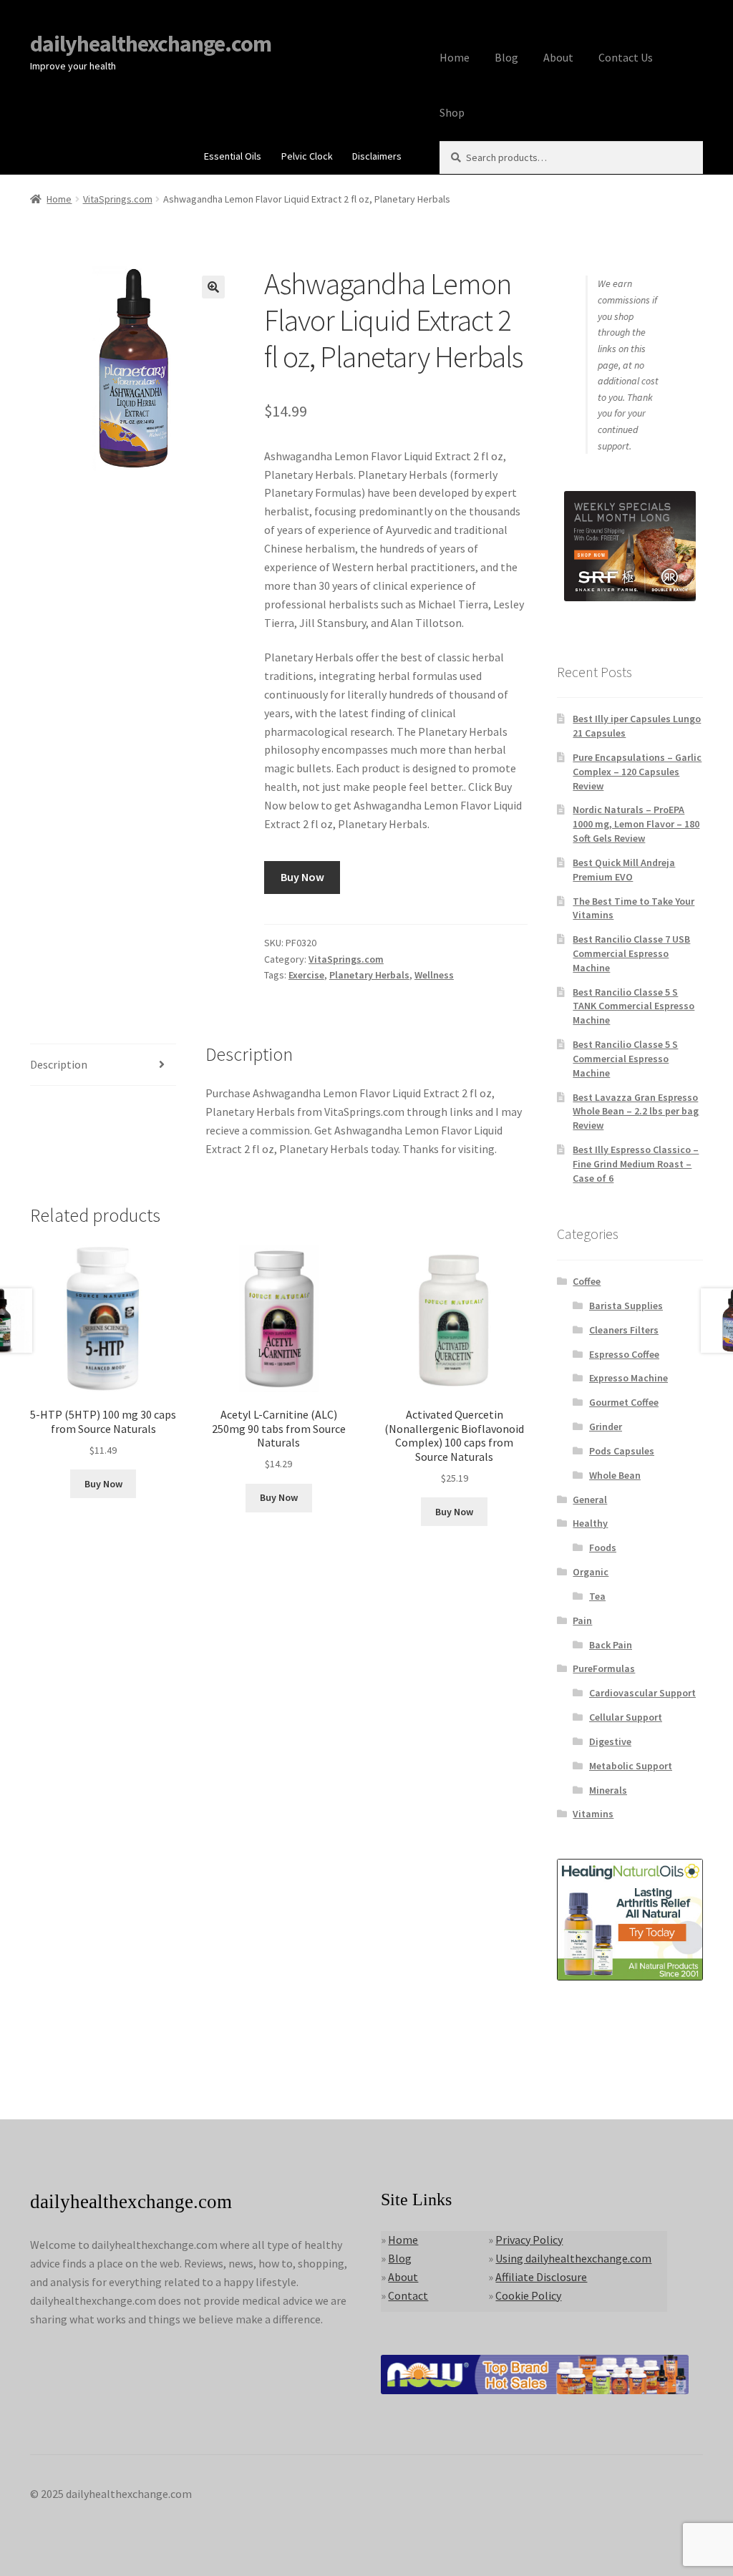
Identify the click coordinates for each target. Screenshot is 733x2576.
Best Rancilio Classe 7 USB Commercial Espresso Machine (631, 953)
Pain (582, 1620)
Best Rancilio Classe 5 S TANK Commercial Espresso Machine (634, 1006)
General (590, 1500)
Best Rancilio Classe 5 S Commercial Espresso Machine (625, 1059)
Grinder (606, 1426)
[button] (213, 287)
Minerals (608, 1790)
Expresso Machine (628, 1378)
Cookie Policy (528, 2295)
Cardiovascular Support (642, 1693)
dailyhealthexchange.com (151, 44)
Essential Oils (233, 156)
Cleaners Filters (624, 1330)
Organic (591, 1572)
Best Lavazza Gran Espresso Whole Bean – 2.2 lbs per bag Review (636, 1112)
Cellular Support (626, 1717)
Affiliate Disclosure (541, 2277)
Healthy (590, 1523)
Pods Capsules (622, 1451)
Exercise (306, 975)
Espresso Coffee (624, 1354)
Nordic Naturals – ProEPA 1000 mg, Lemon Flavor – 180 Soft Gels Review (636, 824)
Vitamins (593, 1814)
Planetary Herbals (369, 975)
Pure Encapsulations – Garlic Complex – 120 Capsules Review (637, 772)
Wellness (434, 975)
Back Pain (611, 1645)
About (558, 57)
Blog (506, 57)
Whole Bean (615, 1475)
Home (455, 57)
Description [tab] (59, 1064)
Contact (408, 2295)
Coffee (587, 1281)
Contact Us (626, 57)
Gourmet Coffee (624, 1402)
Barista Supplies (626, 1306)
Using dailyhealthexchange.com (573, 2258)
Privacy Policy (529, 2240)
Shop (452, 112)
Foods (603, 1547)
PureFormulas (604, 1668)
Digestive (610, 1741)
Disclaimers (377, 156)
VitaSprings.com (118, 199)
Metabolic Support (631, 1766)
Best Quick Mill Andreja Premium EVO (624, 870)
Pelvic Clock (307, 156)
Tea (597, 1596)
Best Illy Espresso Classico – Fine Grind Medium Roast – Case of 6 (636, 1164)
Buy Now (302, 877)
